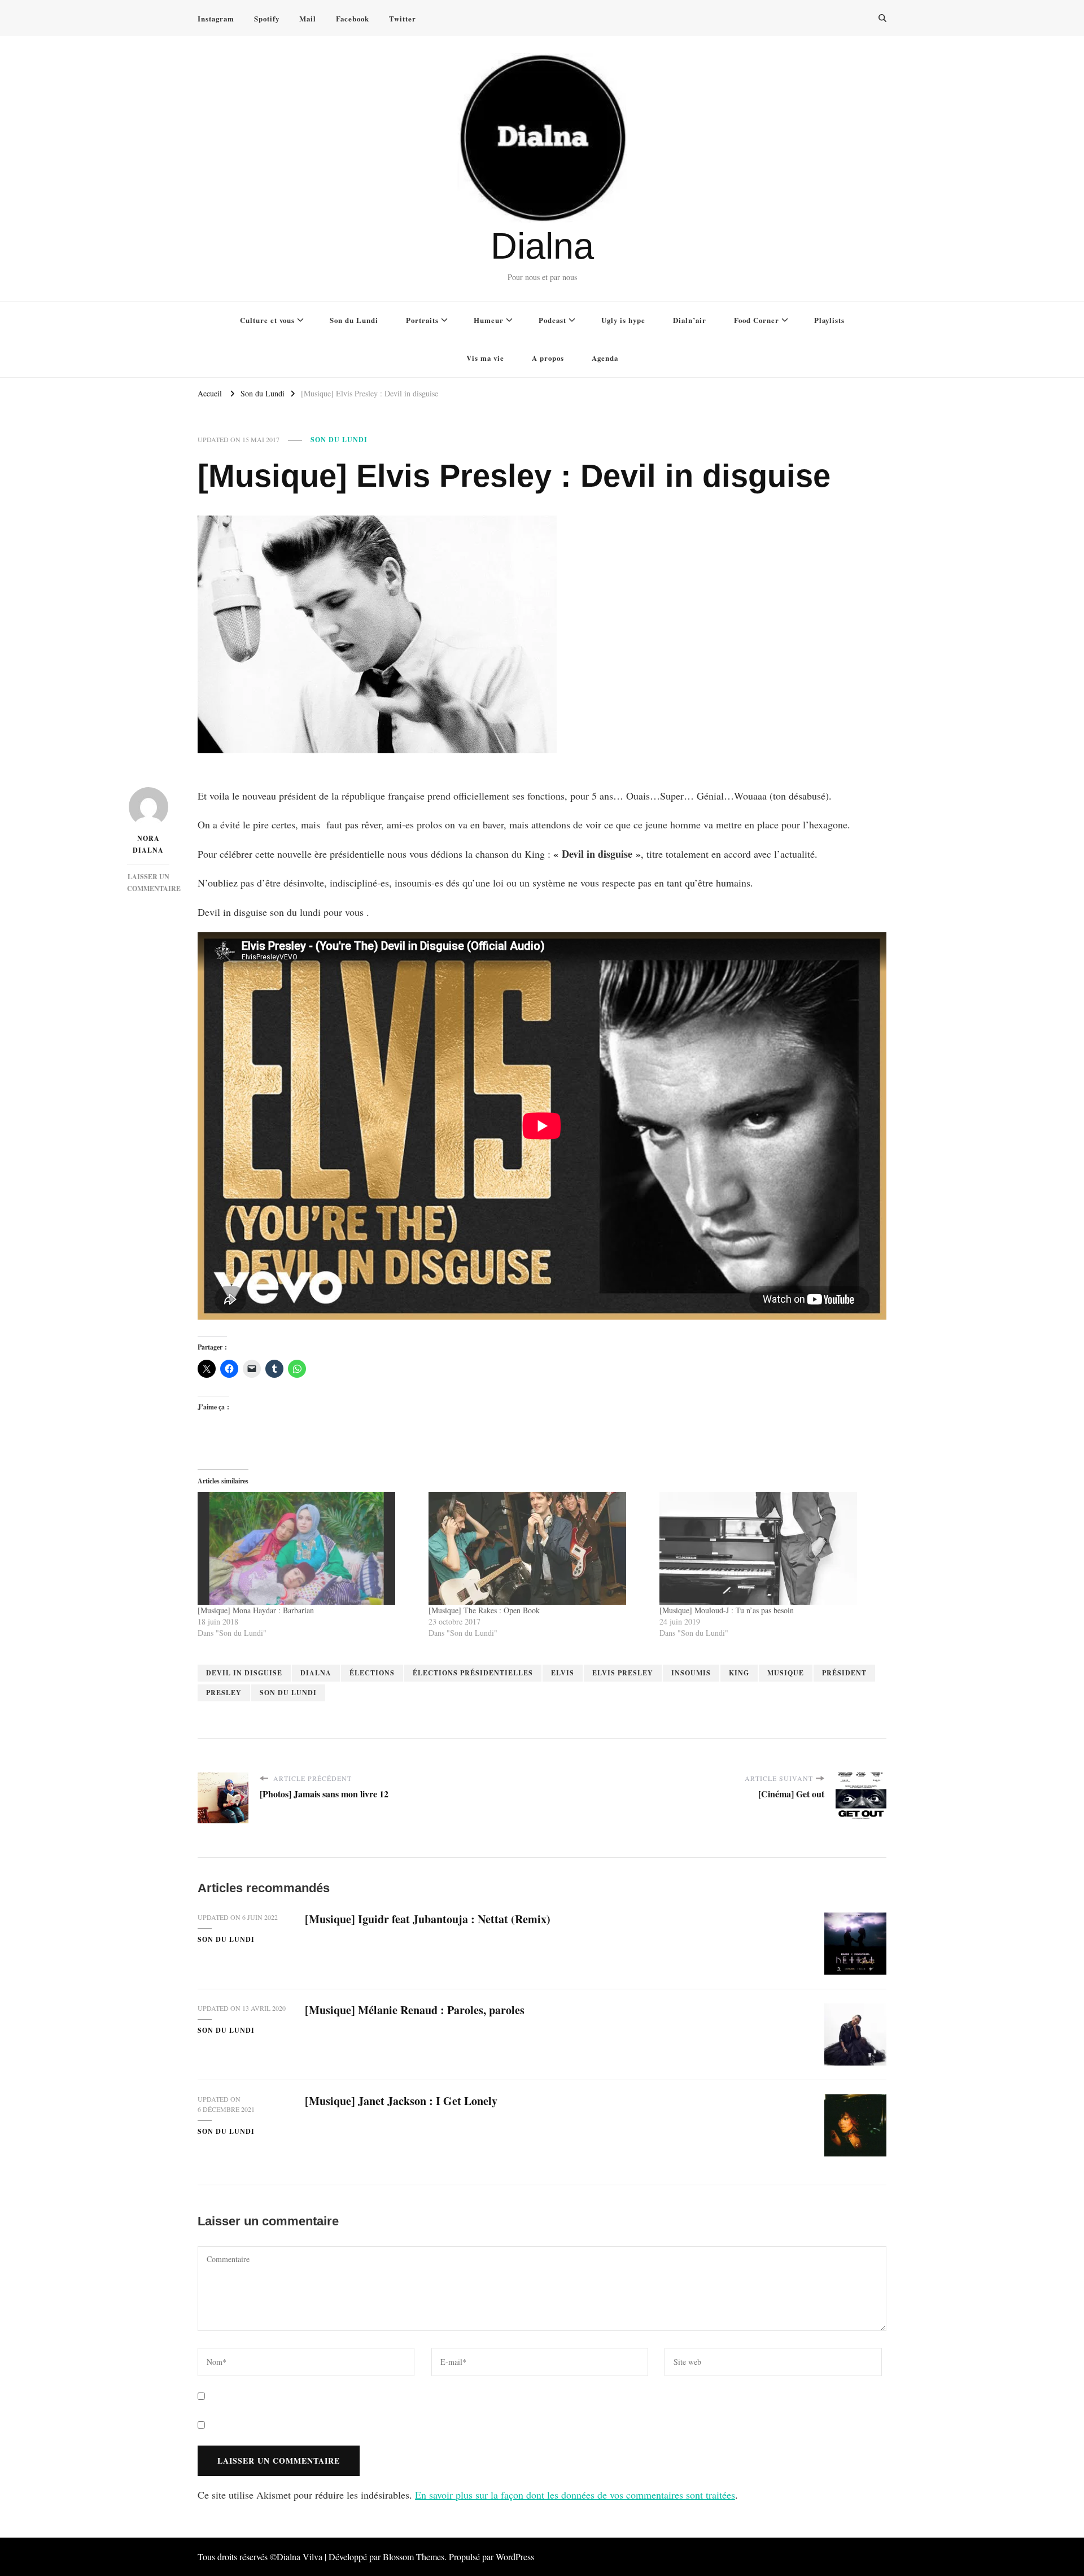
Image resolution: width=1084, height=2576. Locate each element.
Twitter (403, 18)
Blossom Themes (414, 2557)
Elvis (563, 1673)
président (844, 1673)
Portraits (422, 320)
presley (224, 1693)
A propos (548, 358)
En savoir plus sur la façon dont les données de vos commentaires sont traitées (575, 2495)
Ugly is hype (623, 320)
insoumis (691, 1673)
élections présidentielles (473, 1673)
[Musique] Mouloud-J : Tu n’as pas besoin (727, 1610)
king (739, 1673)
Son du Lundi (354, 320)
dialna (316, 1673)
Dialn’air (690, 320)
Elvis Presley (623, 1673)
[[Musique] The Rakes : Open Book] (538, 1548)
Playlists (829, 320)
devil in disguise (244, 1673)
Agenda (605, 358)
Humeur (489, 320)
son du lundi (288, 1693)
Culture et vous (267, 320)
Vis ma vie (485, 358)
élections (372, 1673)
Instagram (216, 18)
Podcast (552, 320)
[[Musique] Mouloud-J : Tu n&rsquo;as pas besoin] (769, 1548)
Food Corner (757, 320)
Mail (308, 18)
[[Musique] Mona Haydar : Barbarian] (307, 1548)
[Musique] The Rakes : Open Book (484, 1610)
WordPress (515, 2557)
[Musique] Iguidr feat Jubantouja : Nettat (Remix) (428, 1919)
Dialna (542, 246)
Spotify (267, 18)
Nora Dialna (148, 844)
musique (786, 1673)
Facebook (353, 18)
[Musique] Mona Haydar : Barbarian (256, 1610)
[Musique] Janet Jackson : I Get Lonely (401, 2101)
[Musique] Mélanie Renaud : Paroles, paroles (415, 2010)
